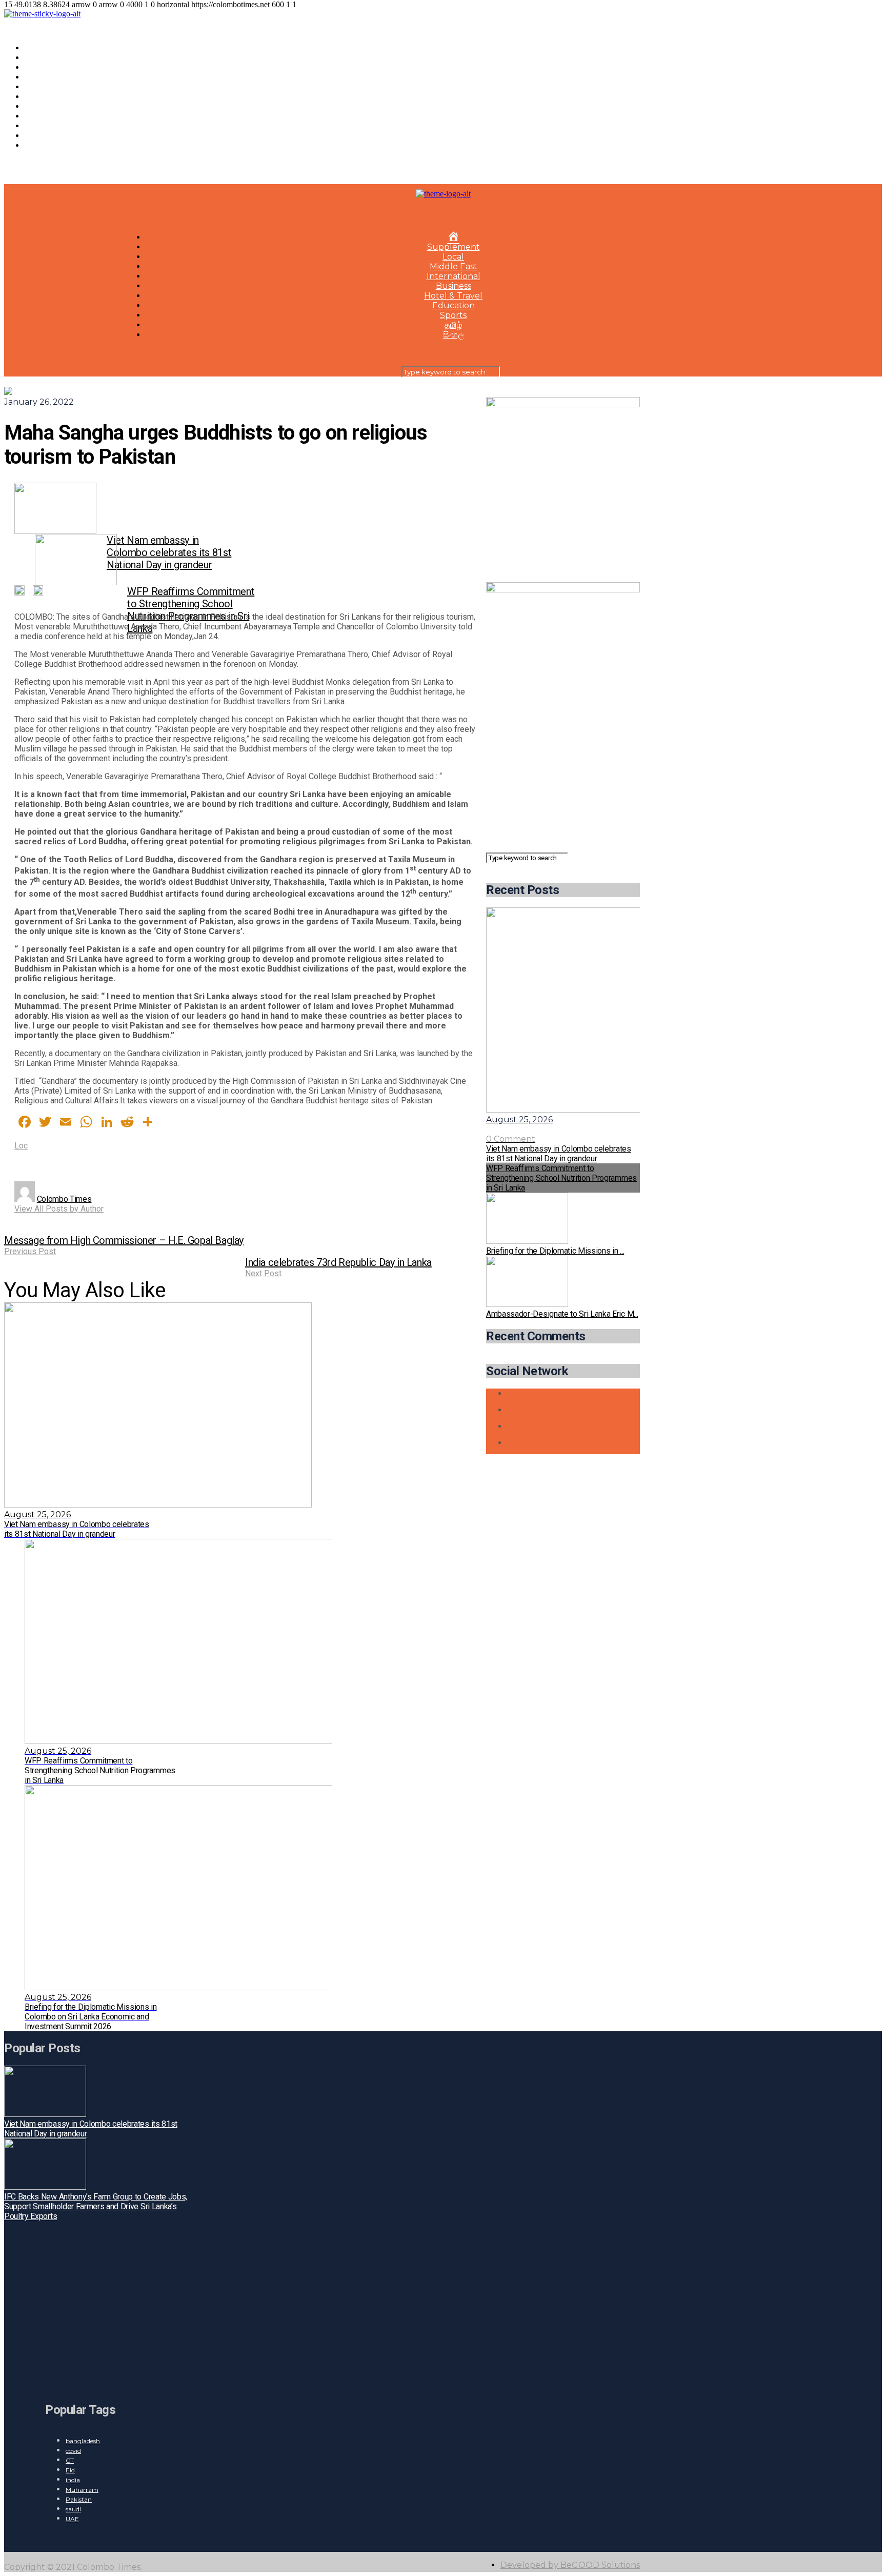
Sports (38, 126)
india (73, 2480)
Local (35, 67)
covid (73, 2451)
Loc (21, 1146)
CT (70, 2460)
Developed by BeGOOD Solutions (570, 2565)
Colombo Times (64, 1199)
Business (42, 97)
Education (46, 116)
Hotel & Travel (54, 106)
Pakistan (79, 2499)
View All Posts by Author (59, 1209)
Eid (70, 2470)
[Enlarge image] (627, 410)
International (52, 87)
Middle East (48, 77)
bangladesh (83, 2441)
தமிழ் (33, 136)
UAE (72, 2519)
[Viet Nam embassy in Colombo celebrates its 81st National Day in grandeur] (125, 508)
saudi (73, 2509)
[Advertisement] (563, 786)
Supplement (51, 58)
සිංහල (35, 145)
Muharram (82, 2490)
